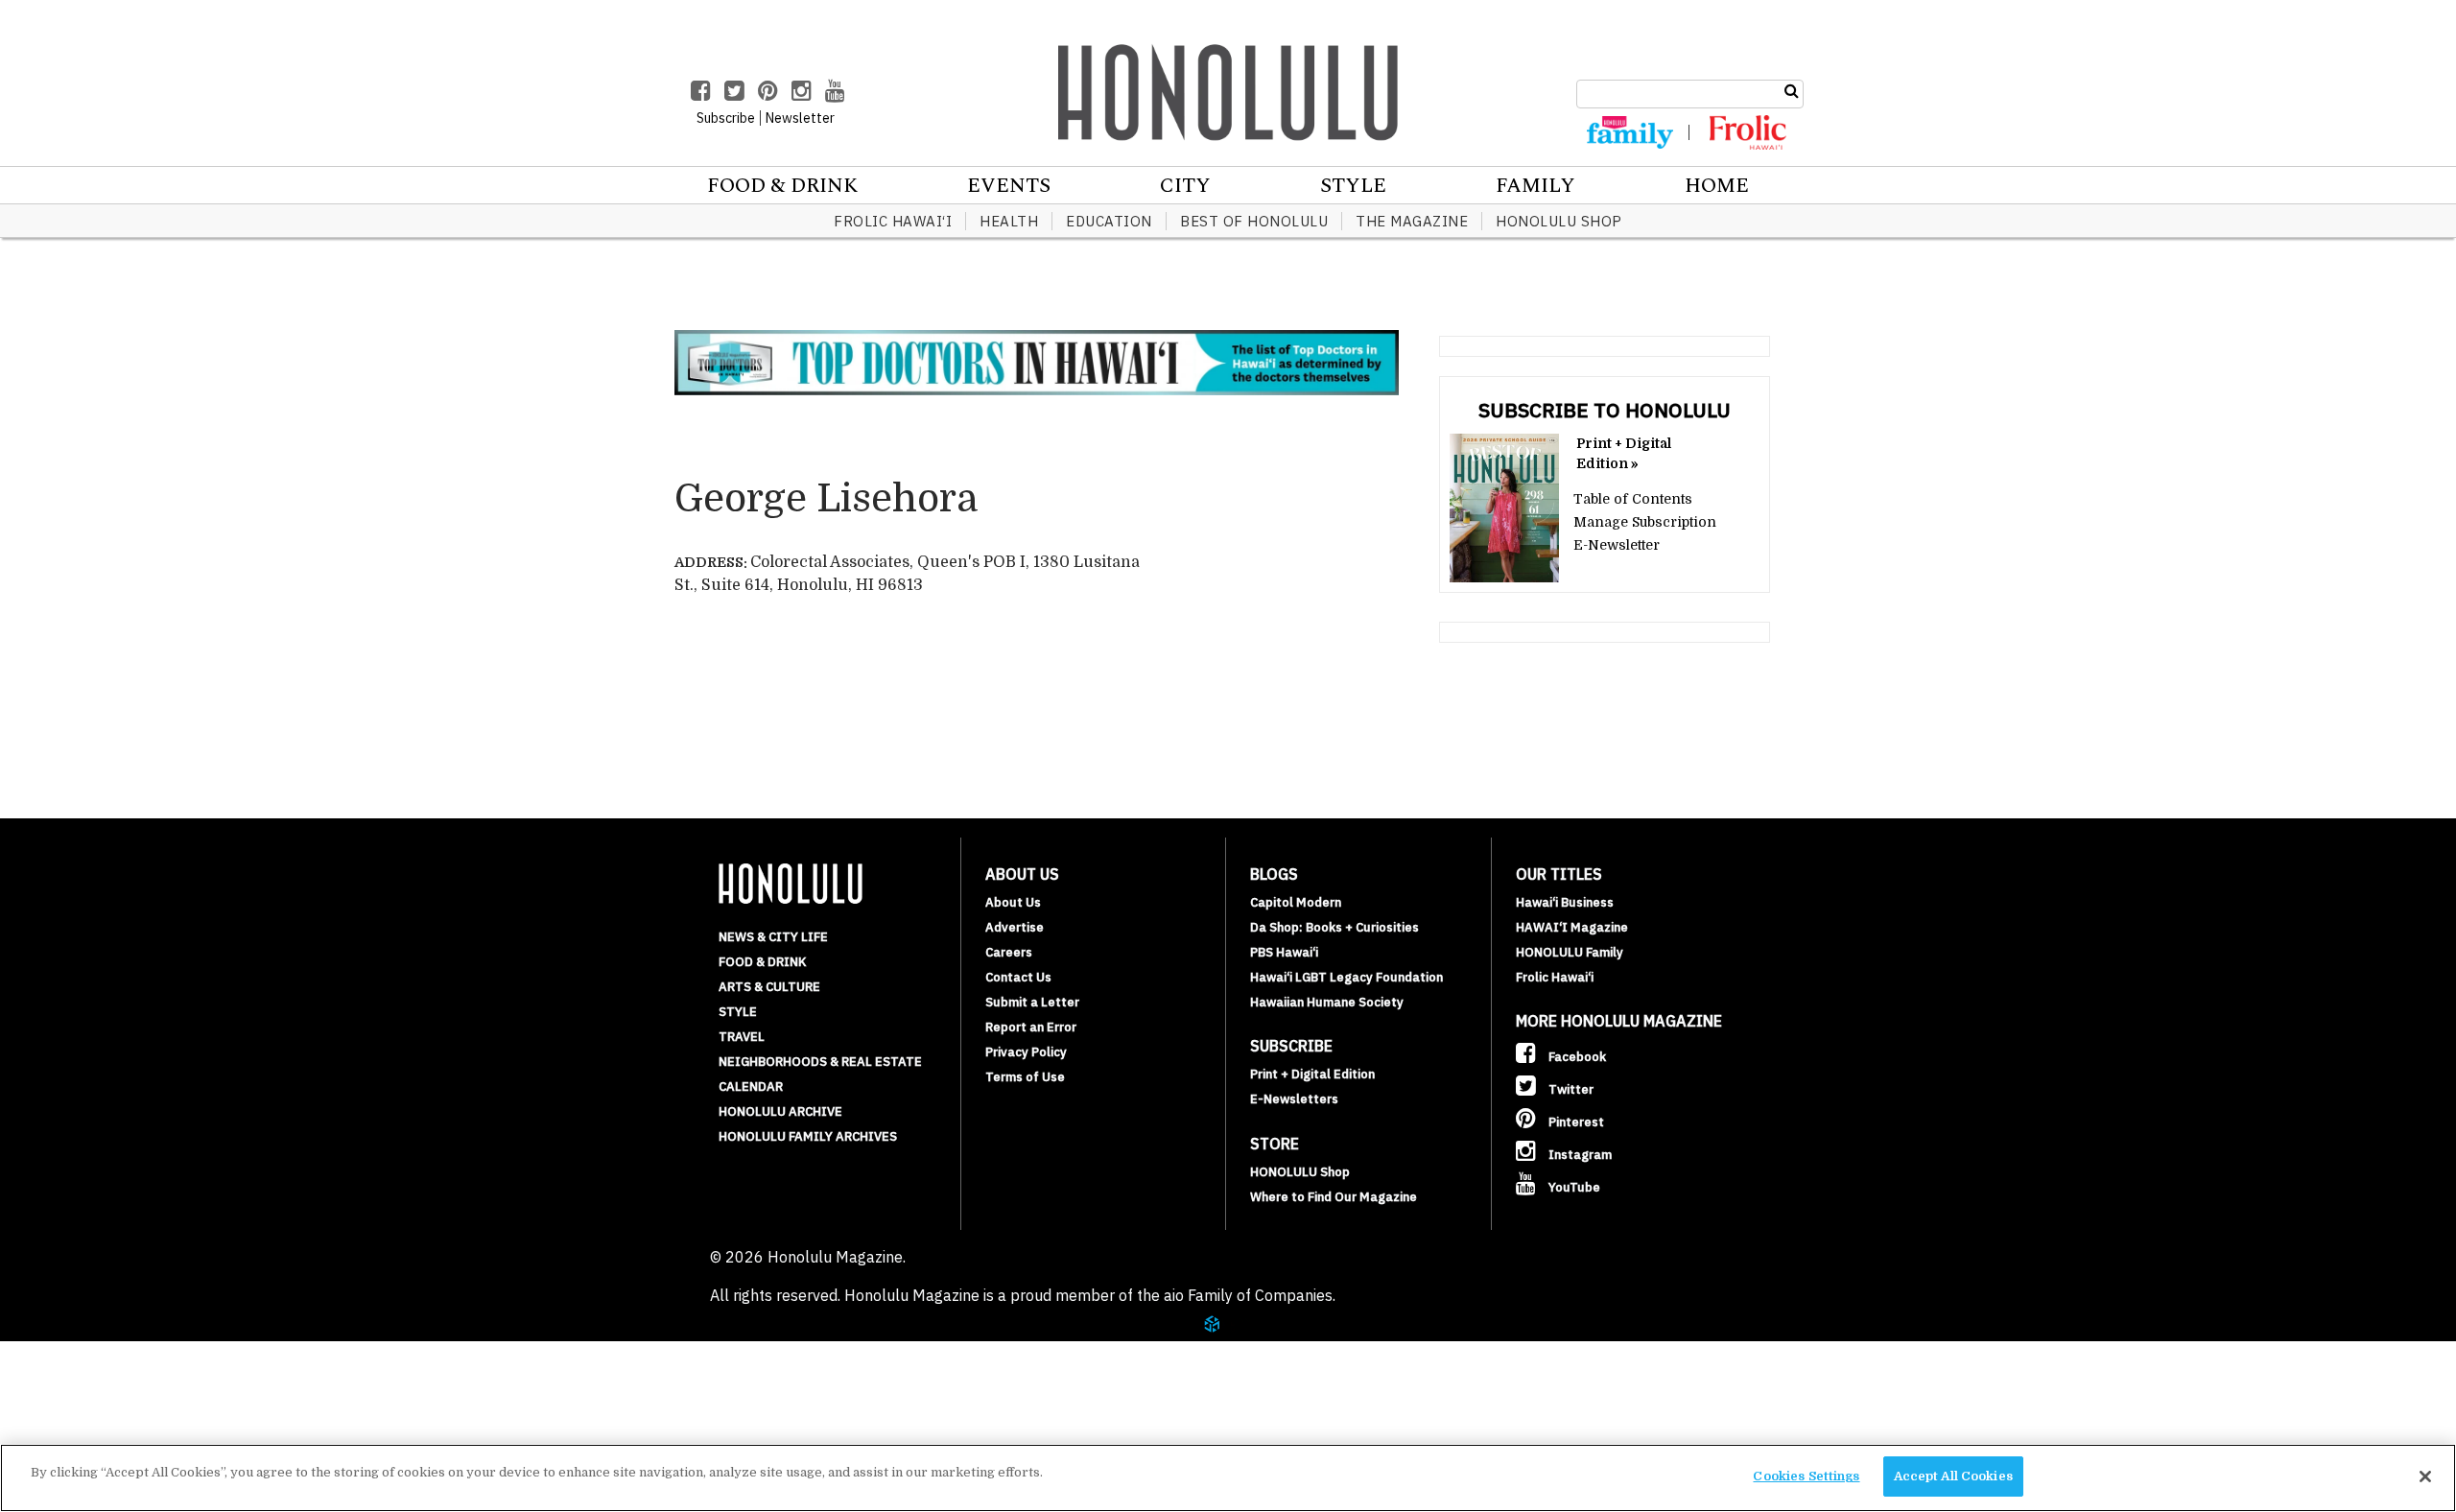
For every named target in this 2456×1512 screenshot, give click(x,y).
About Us (1013, 902)
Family (1535, 186)
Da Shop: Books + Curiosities (1334, 927)
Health (1009, 221)
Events (1009, 186)
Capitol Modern (1296, 902)
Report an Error (1031, 1027)
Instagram (1579, 1155)
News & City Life (773, 937)
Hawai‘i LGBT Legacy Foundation (1346, 977)
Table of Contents (1633, 499)
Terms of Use (1025, 1077)
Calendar (751, 1087)
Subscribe (117, 1401)
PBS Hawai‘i (1284, 952)
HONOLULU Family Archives (808, 1136)
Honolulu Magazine (1228, 92)
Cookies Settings (1806, 1476)
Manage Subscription (1645, 522)
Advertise (1015, 927)
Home (1717, 186)
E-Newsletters (1294, 1099)
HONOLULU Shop (1559, 221)
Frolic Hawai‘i (893, 221)
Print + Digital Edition (1312, 1074)
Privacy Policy (1026, 1052)
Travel (742, 1037)
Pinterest (1575, 1122)
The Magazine (1412, 221)
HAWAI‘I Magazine (1572, 927)
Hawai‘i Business (1565, 902)
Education (1109, 221)
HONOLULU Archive (780, 1111)
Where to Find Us (148, 1424)
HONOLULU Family (1570, 952)
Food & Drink (782, 186)
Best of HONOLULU (1254, 221)
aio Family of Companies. (1250, 1295)
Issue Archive (133, 1355)
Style (1353, 186)
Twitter (1570, 1089)
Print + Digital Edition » (1624, 453)
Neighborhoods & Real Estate (820, 1062)
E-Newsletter (1617, 545)
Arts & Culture (769, 987)
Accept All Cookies (1953, 1476)
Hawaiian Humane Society (1327, 1002)
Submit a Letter (1032, 1002)
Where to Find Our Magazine (1334, 1197)
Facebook (1576, 1057)
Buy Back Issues (141, 1378)
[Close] (2425, 1477)
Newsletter (800, 118)
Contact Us (1018, 977)
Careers (1009, 952)
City (1185, 186)
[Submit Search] (1792, 91)
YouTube (1573, 1187)
